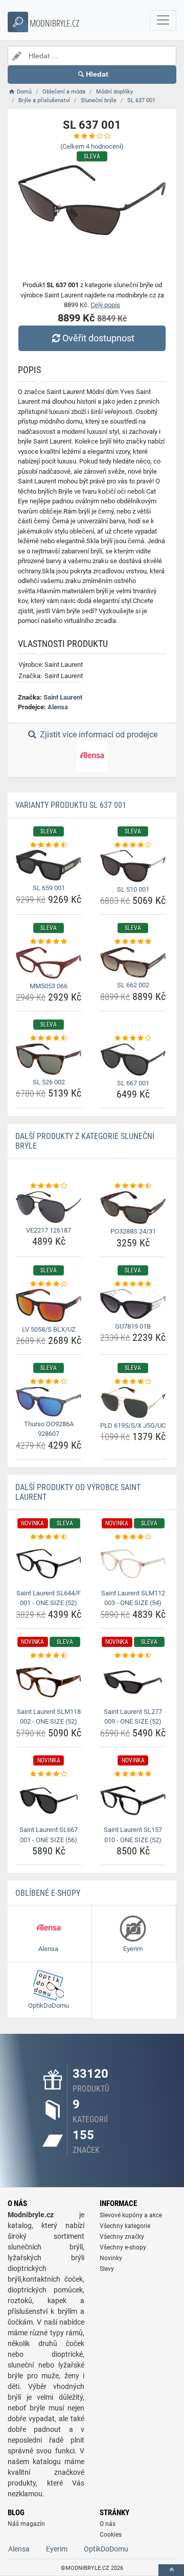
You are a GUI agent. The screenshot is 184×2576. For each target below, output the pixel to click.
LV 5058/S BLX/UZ (49, 1329)
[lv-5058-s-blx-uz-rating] (49, 1284)
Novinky (111, 2258)
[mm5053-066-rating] (49, 942)
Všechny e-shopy (123, 2247)
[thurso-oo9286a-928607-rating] (49, 1382)
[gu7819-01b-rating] (133, 1284)
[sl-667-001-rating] (133, 1038)
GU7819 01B (133, 1326)
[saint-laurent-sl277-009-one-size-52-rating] (133, 1656)
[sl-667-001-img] (133, 1060)
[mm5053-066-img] (49, 963)
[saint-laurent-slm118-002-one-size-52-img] (49, 1682)
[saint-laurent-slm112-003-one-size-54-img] (133, 1563)
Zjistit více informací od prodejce (98, 735)
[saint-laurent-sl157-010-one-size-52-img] (133, 1801)
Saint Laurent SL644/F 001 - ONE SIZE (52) (49, 1598)
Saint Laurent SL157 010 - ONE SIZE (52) (133, 1835)
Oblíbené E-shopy (48, 1893)
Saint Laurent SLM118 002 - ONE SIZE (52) (49, 1717)
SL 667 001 (133, 1083)
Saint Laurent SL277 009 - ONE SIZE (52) (133, 1717)
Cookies (111, 2535)
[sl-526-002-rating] (49, 1038)
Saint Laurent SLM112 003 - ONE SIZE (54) (133, 1598)
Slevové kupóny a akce (131, 2215)
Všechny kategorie (125, 2226)
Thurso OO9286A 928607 (49, 1429)
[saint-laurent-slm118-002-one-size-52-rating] (49, 1656)
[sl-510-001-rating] (133, 845)
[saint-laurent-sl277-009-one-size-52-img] (133, 1682)
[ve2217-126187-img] (49, 1207)
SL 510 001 (133, 889)
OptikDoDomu (106, 2549)
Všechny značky (122, 2237)
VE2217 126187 (49, 1230)
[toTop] (171, 2570)
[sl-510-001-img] (133, 866)
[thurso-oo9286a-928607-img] (49, 1402)
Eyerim (57, 2549)
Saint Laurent (63, 697)
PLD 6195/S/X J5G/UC (133, 1425)
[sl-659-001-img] (49, 865)
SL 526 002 (49, 1082)
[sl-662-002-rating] (133, 942)
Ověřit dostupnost (98, 338)
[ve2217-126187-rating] (49, 1186)
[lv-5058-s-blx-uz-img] (49, 1305)
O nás (108, 2524)
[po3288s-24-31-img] (133, 1208)
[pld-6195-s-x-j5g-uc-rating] (133, 1382)
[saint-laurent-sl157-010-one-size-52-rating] (133, 1774)
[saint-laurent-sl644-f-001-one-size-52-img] (49, 1563)
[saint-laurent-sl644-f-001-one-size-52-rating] (49, 1537)
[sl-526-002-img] (49, 1059)
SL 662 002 (133, 985)
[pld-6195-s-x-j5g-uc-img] (133, 1402)
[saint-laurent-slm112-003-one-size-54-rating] (133, 1537)
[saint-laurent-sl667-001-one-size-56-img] (49, 1801)
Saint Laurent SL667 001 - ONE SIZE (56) (49, 1835)
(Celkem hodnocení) (92, 146)
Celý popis (105, 305)
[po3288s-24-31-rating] (133, 1186)
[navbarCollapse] (163, 20)
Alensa (58, 707)
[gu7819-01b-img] (133, 1304)
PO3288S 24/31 (133, 1231)
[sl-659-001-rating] (49, 845)
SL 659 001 (49, 888)
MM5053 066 (49, 986)
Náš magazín (26, 2524)
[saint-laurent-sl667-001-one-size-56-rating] (49, 1774)
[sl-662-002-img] (133, 962)
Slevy (107, 2269)
